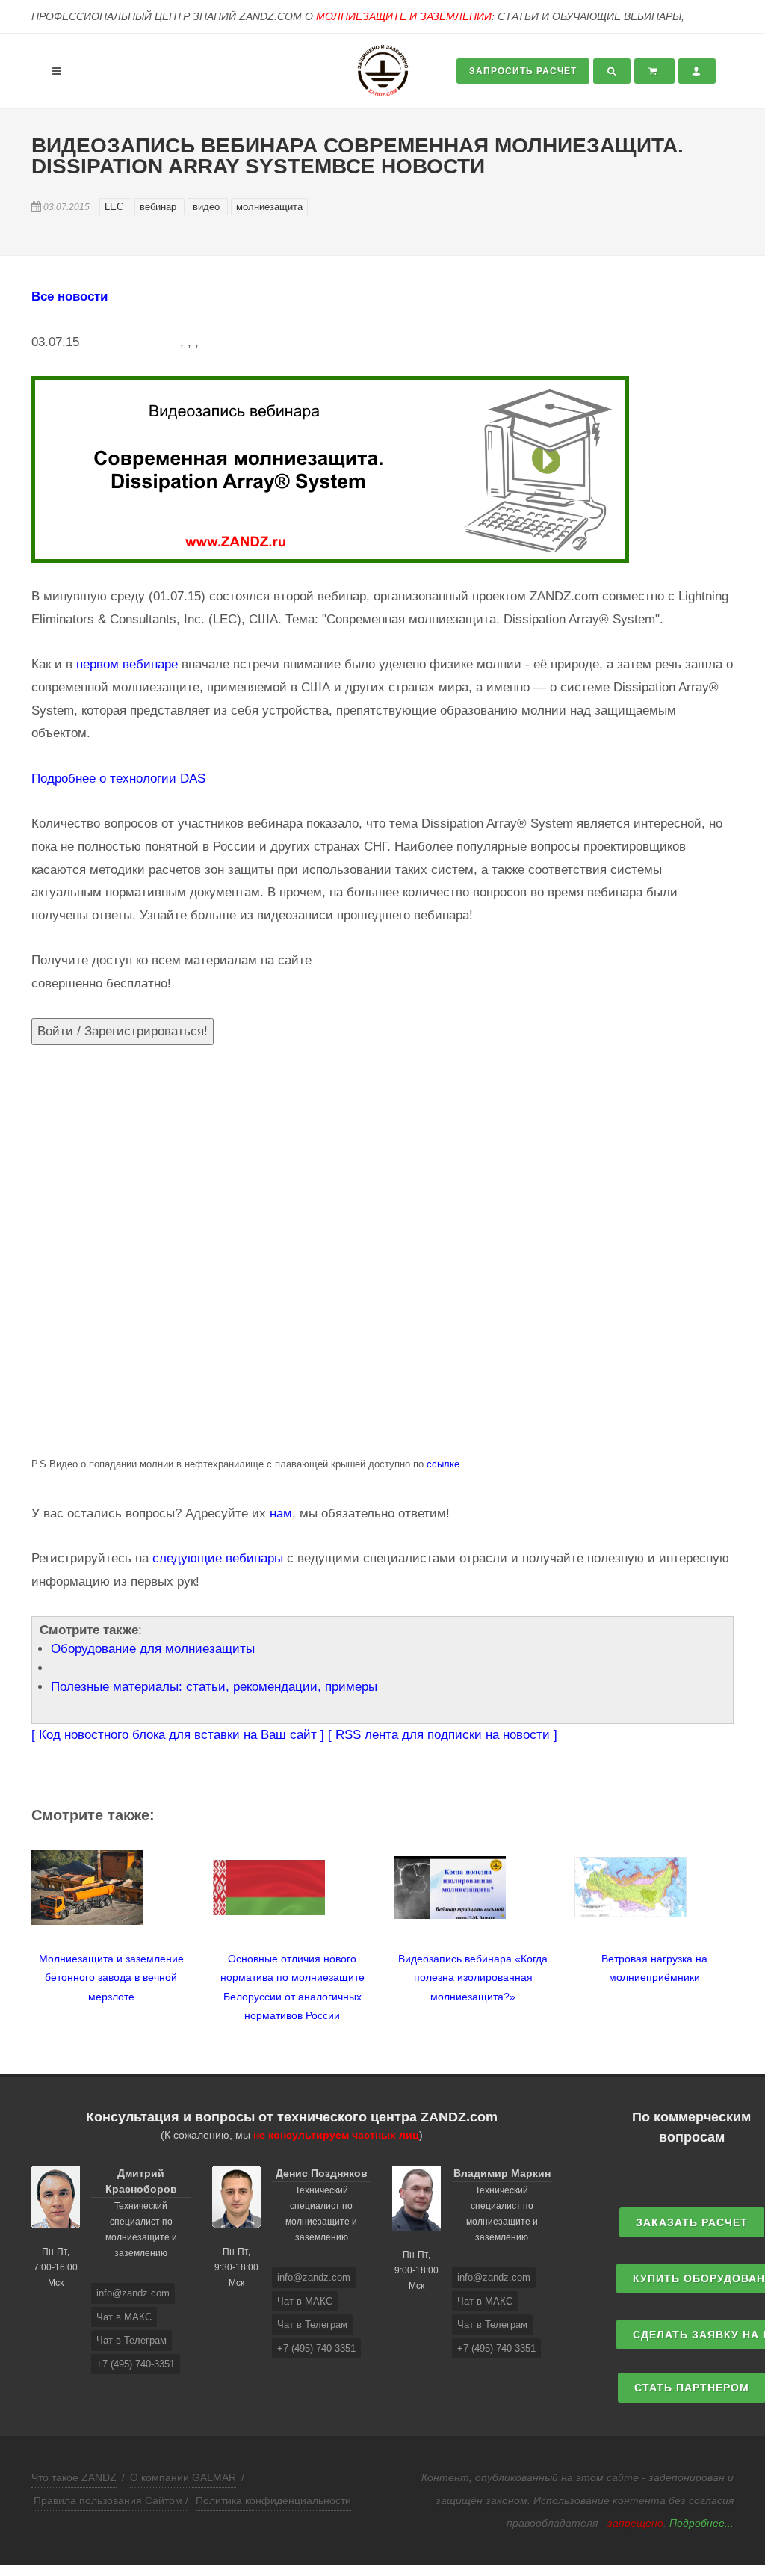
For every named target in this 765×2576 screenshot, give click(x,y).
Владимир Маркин (502, 2173)
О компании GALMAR (183, 2477)
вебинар (159, 207)
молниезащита (269, 207)
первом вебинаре (127, 664)
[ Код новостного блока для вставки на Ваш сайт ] (178, 1735)
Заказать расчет (692, 2222)
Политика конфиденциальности (273, 2500)
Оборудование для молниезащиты (153, 1649)
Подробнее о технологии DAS (118, 779)
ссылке (443, 1464)
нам (281, 1513)
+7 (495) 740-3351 (136, 2364)
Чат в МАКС (124, 2317)
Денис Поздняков (322, 2173)
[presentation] (18, 1928)
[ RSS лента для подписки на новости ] (443, 1735)
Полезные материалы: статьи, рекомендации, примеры (214, 1687)
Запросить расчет (523, 71)
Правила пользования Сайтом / (111, 2500)
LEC (115, 207)
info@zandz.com (133, 2293)
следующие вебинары (218, 1558)
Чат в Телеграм (131, 2340)
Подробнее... (701, 2523)
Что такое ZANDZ (74, 2477)
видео (208, 207)
